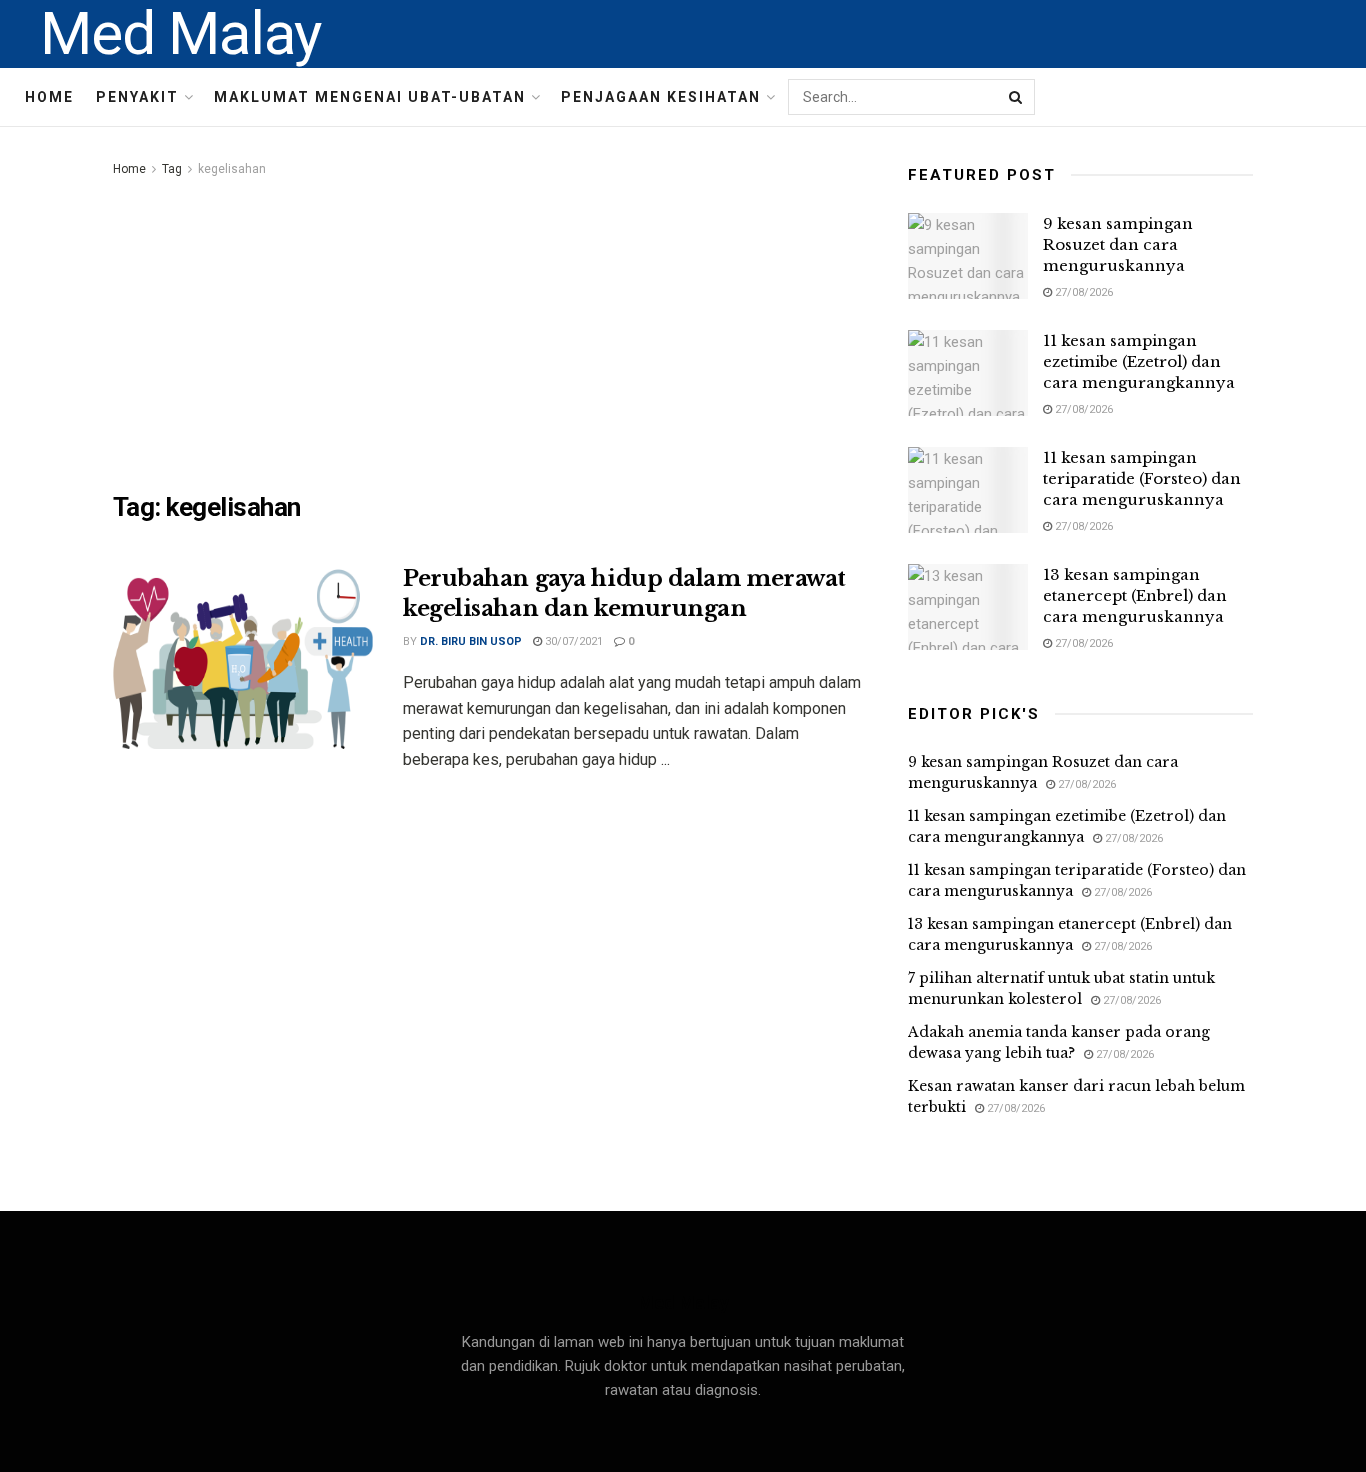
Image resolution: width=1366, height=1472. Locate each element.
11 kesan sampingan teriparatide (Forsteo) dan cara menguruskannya (1142, 478)
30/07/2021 (572, 641)
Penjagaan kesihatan (661, 97)
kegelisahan (232, 169)
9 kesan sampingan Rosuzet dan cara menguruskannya (1118, 244)
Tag (172, 169)
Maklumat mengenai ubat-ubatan (370, 97)
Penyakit (137, 97)
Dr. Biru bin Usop (471, 641)
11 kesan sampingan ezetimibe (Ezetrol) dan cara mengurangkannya (1139, 361)
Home (49, 97)
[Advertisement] (488, 331)
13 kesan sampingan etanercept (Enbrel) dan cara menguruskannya (1135, 595)
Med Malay (180, 34)
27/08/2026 (1082, 292)
